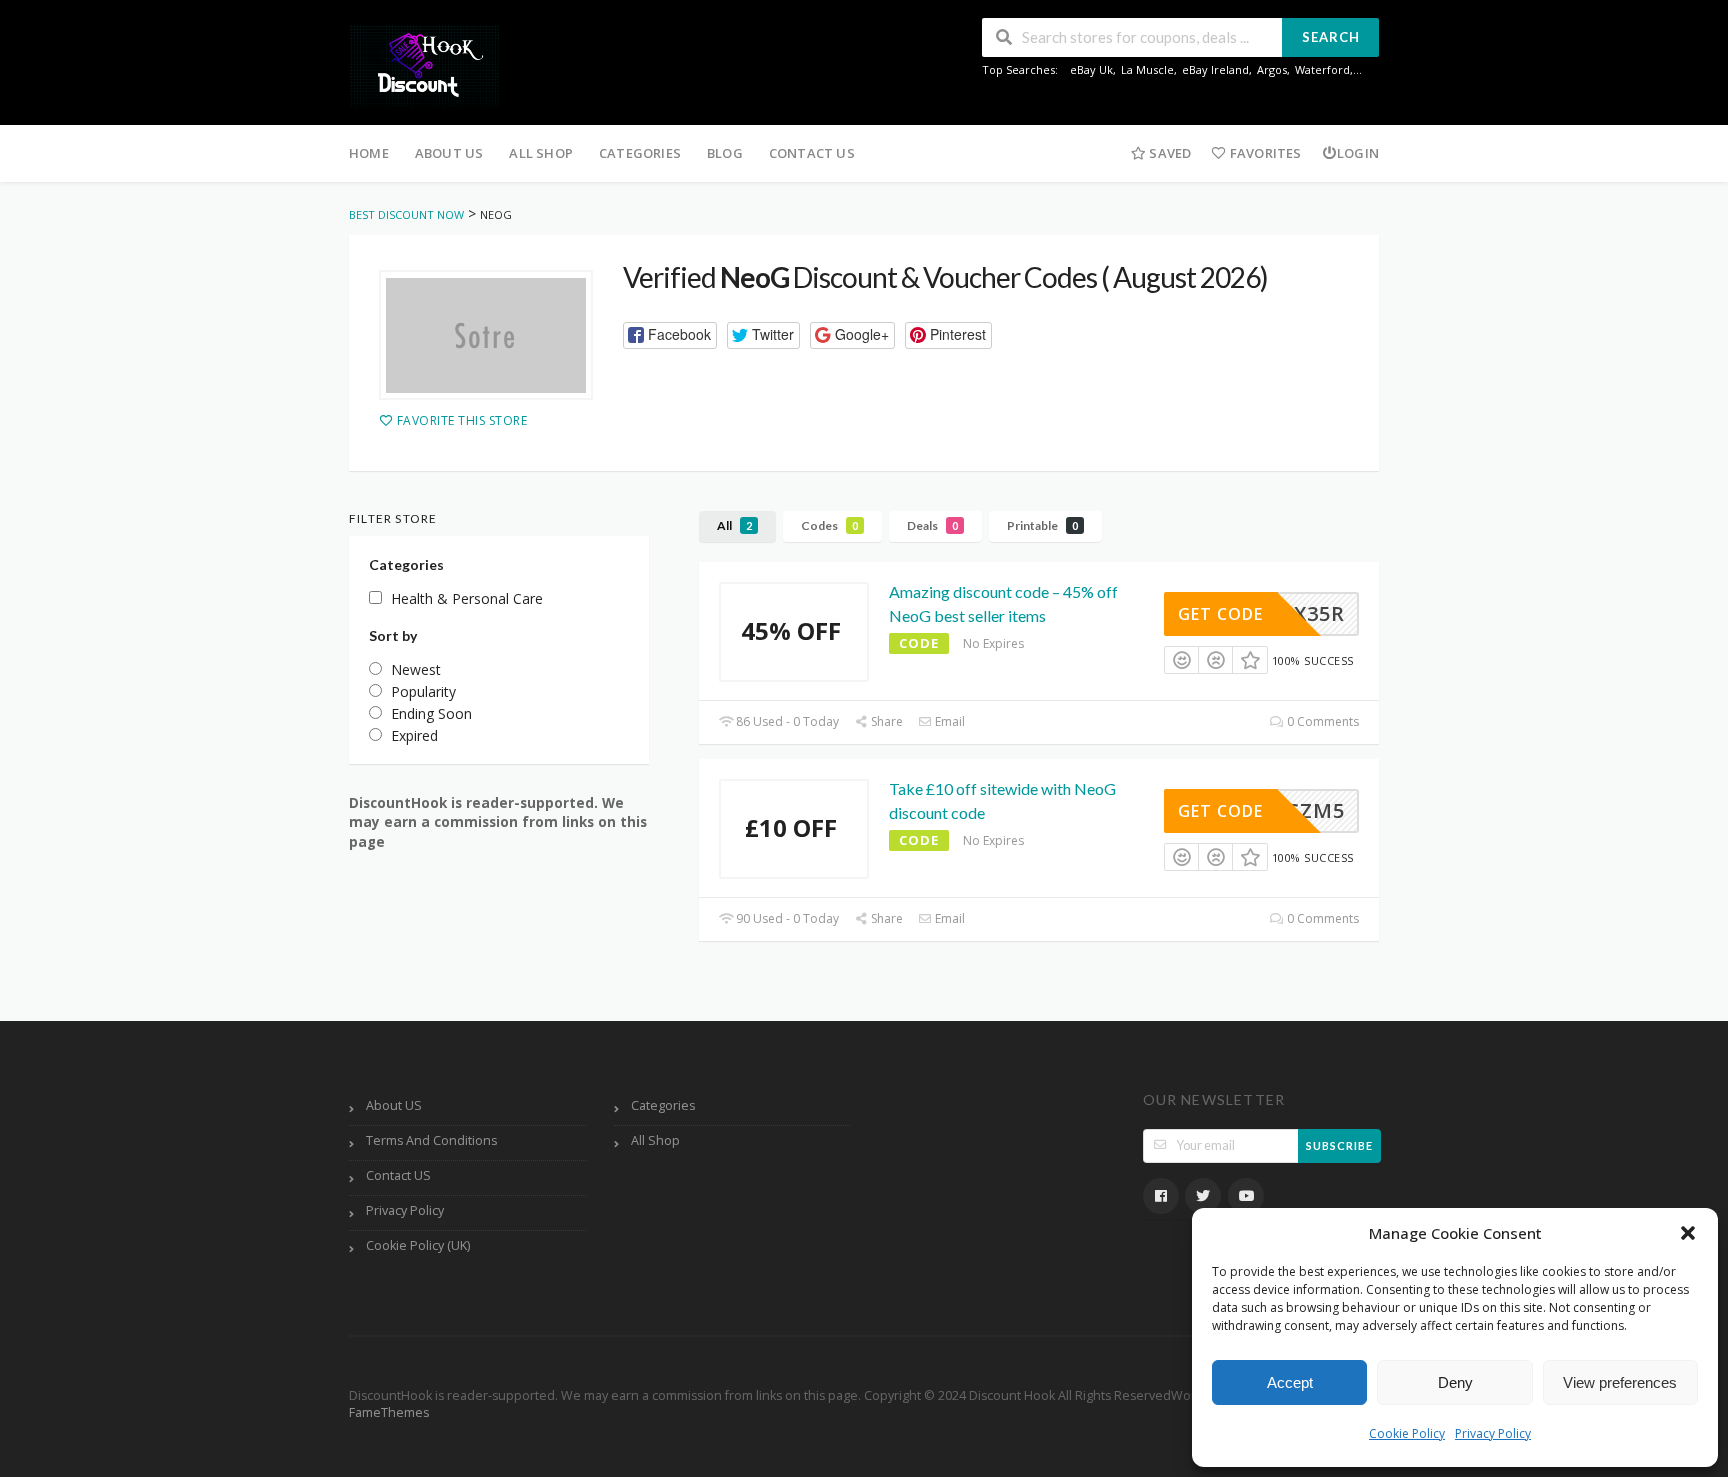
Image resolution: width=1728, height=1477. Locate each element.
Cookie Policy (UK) (418, 1245)
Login (1358, 153)
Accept (1290, 1382)
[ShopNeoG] (486, 335)
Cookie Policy (1407, 1433)
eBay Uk (1091, 69)
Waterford (1322, 69)
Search (1331, 37)
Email (948, 721)
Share (885, 721)
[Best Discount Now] (424, 64)
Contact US (812, 153)
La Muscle (1147, 69)
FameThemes (389, 1412)
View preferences (1620, 1382)
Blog (725, 153)
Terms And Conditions (431, 1140)
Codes (829, 525)
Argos (1272, 69)
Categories (640, 153)
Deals (932, 525)
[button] (1688, 1233)
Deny (1455, 1382)
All (734, 525)
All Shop (541, 153)
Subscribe (1339, 1145)
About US (449, 153)
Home (369, 153)
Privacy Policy (1493, 1433)
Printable (1042, 525)
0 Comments (1321, 721)
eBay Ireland (1215, 69)
